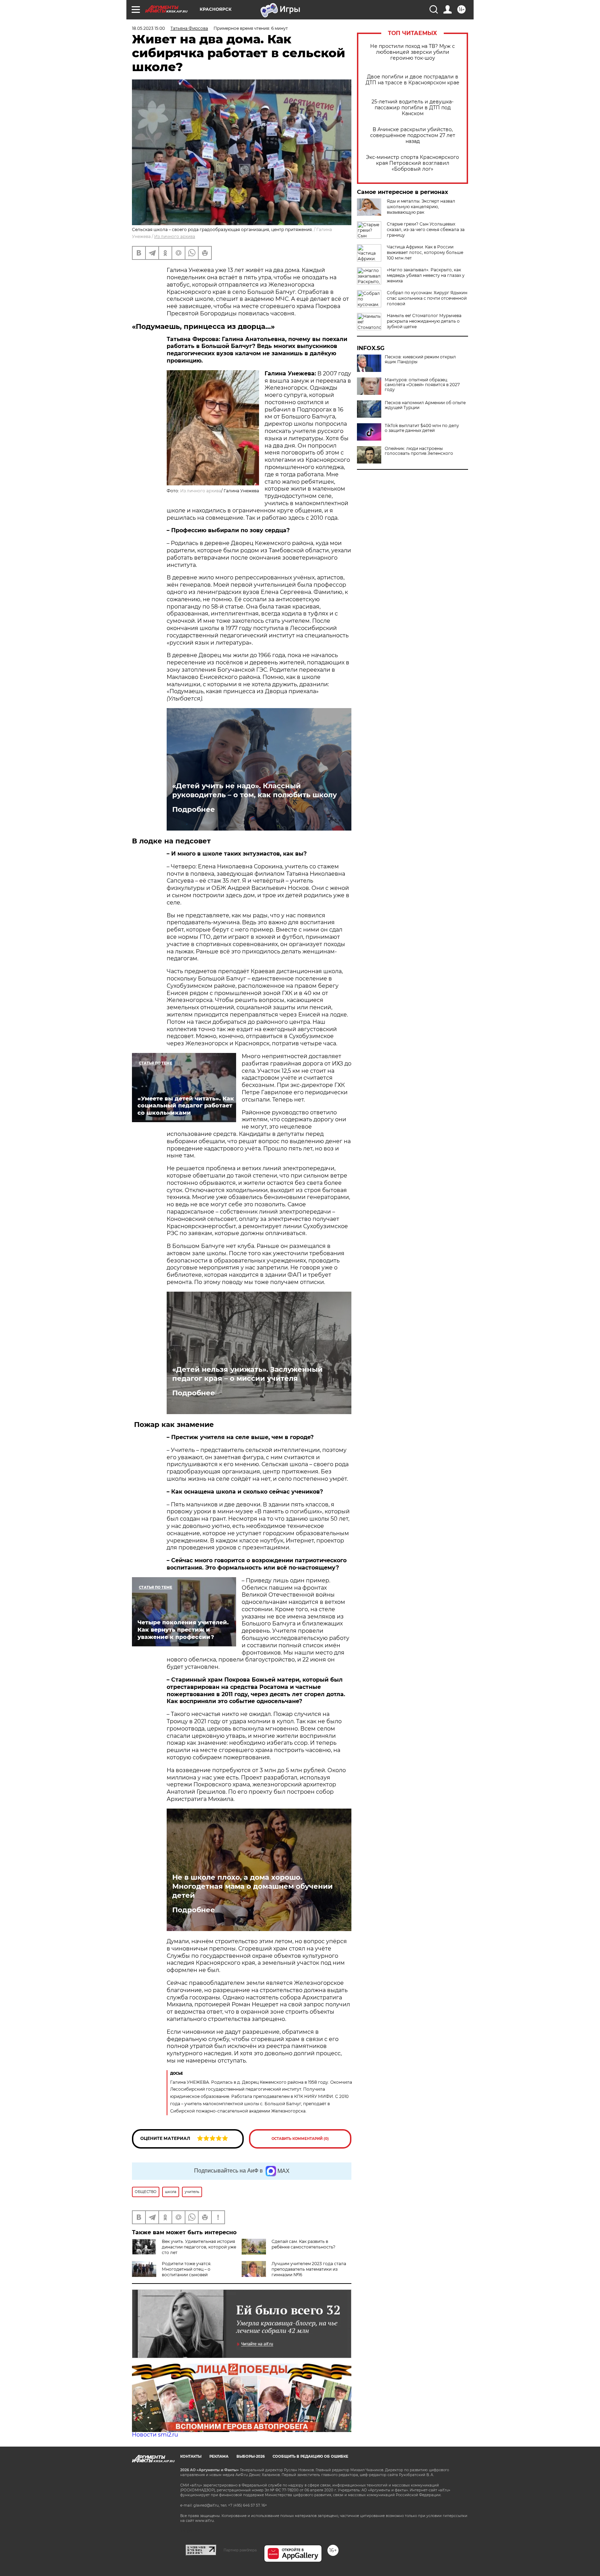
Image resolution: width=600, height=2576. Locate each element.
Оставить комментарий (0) (300, 2139)
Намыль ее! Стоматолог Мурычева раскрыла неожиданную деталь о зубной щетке (424, 321)
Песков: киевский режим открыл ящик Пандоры (420, 359)
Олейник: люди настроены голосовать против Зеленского (419, 451)
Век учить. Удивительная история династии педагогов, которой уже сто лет (199, 2247)
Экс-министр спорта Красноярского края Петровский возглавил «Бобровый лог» (412, 163)
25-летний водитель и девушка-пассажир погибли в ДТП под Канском (412, 108)
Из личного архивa (175, 236)
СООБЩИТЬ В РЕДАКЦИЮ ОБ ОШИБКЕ (310, 2456)
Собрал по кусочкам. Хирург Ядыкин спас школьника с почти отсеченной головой (427, 298)
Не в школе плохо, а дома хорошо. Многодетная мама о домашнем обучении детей (252, 1886)
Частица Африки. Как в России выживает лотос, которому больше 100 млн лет (425, 252)
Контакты (191, 2456)
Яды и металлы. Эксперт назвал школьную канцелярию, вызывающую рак (421, 207)
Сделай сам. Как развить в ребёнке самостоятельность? (303, 2244)
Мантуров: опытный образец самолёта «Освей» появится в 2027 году (422, 385)
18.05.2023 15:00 (148, 28)
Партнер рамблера (240, 2550)
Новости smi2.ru (155, 2435)
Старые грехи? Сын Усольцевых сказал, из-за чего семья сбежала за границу (426, 229)
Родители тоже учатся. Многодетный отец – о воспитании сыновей (187, 2269)
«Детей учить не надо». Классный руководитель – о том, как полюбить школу (255, 790)
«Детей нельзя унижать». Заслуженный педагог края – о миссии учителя (247, 1374)
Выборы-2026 (251, 2456)
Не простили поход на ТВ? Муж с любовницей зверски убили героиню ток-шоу (412, 52)
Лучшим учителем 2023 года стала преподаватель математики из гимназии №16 (309, 2269)
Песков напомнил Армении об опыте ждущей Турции (425, 405)
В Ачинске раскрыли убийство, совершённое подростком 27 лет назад (413, 135)
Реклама (219, 2456)
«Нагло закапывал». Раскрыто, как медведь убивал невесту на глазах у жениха (426, 275)
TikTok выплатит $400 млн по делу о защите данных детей (422, 428)
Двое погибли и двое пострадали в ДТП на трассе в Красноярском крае (412, 80)
